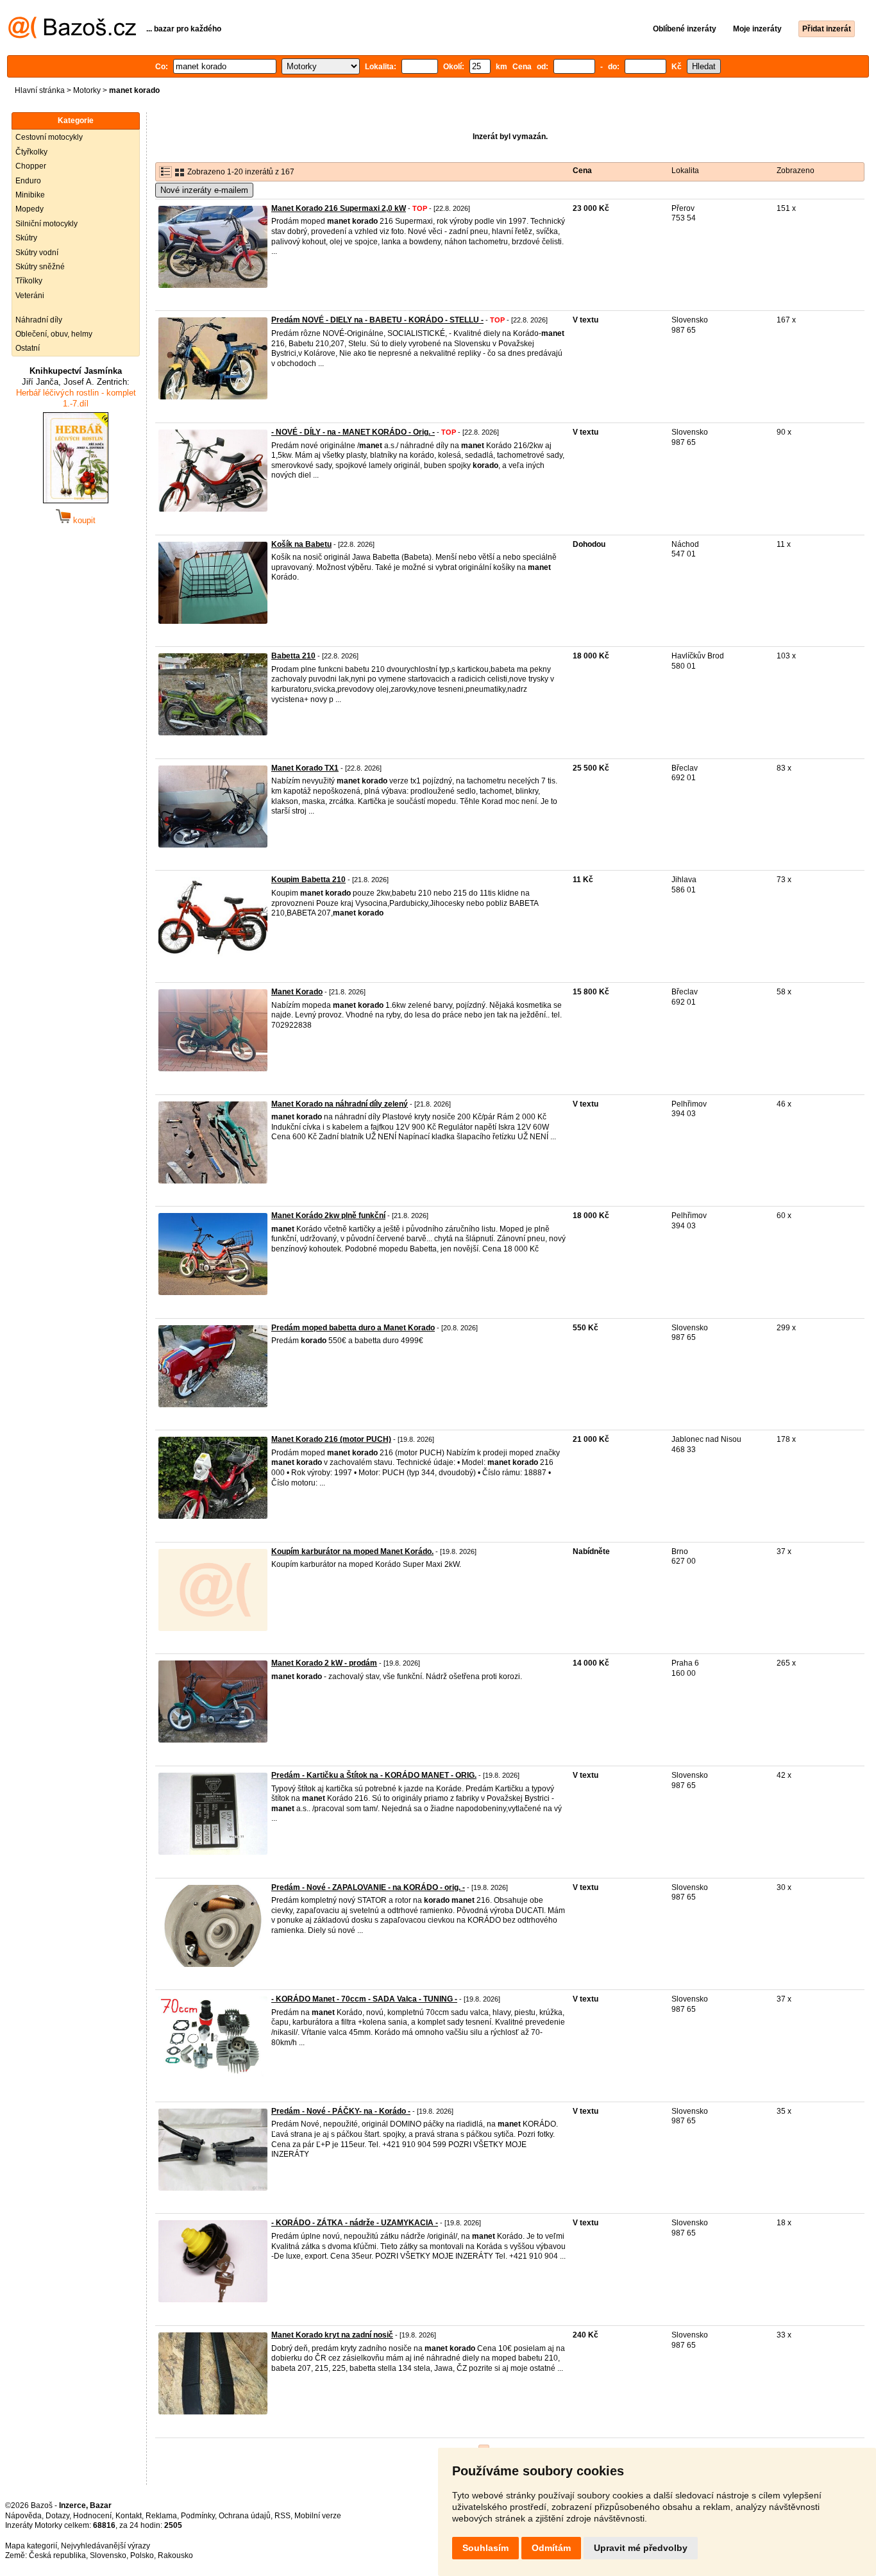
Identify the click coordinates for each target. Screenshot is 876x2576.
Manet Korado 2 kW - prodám (324, 1663)
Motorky (87, 90)
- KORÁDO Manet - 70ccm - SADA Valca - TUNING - (364, 1999)
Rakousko (175, 2555)
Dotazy (57, 2516)
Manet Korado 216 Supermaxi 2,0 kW (339, 208)
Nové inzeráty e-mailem (204, 190)
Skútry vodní (37, 253)
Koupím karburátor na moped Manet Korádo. (352, 1551)
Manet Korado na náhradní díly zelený (340, 1104)
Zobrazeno (796, 171)
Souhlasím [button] (485, 2548)
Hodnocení (92, 2516)
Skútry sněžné (40, 267)
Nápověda (23, 2516)
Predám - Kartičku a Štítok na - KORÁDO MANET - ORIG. (374, 1775)
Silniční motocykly (46, 224)
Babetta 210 (293, 656)
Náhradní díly (39, 320)
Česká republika (57, 2555)
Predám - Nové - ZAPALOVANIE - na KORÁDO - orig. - (368, 1887)
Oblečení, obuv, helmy (54, 334)
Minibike (30, 195)
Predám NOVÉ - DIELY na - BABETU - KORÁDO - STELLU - (377, 320)
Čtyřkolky (31, 152)
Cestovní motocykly (49, 137)
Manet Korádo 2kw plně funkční (328, 1216)
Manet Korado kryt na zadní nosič (332, 2335)
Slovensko (108, 2555)
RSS (282, 2516)
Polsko (142, 2555)
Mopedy (29, 209)
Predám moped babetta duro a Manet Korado (353, 1328)
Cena (582, 171)
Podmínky (198, 2516)
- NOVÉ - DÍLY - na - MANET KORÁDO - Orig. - (353, 432)
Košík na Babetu (301, 544)
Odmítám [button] (551, 2548)
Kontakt (129, 2516)
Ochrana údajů (245, 2516)
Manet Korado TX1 (305, 768)
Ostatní (28, 348)
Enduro (28, 181)
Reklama (161, 2516)
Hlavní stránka (40, 90)
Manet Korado (297, 992)
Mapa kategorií (31, 2546)
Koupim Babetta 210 (308, 880)
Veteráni (30, 296)
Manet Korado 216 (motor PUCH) (331, 1439)
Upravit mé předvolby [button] (641, 2548)
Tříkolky (29, 281)
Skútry (26, 238)
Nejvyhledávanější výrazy (105, 2546)
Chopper (31, 166)
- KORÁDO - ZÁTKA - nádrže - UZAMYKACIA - (355, 2223)
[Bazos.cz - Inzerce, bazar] (72, 36)
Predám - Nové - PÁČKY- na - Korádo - (341, 2111)
